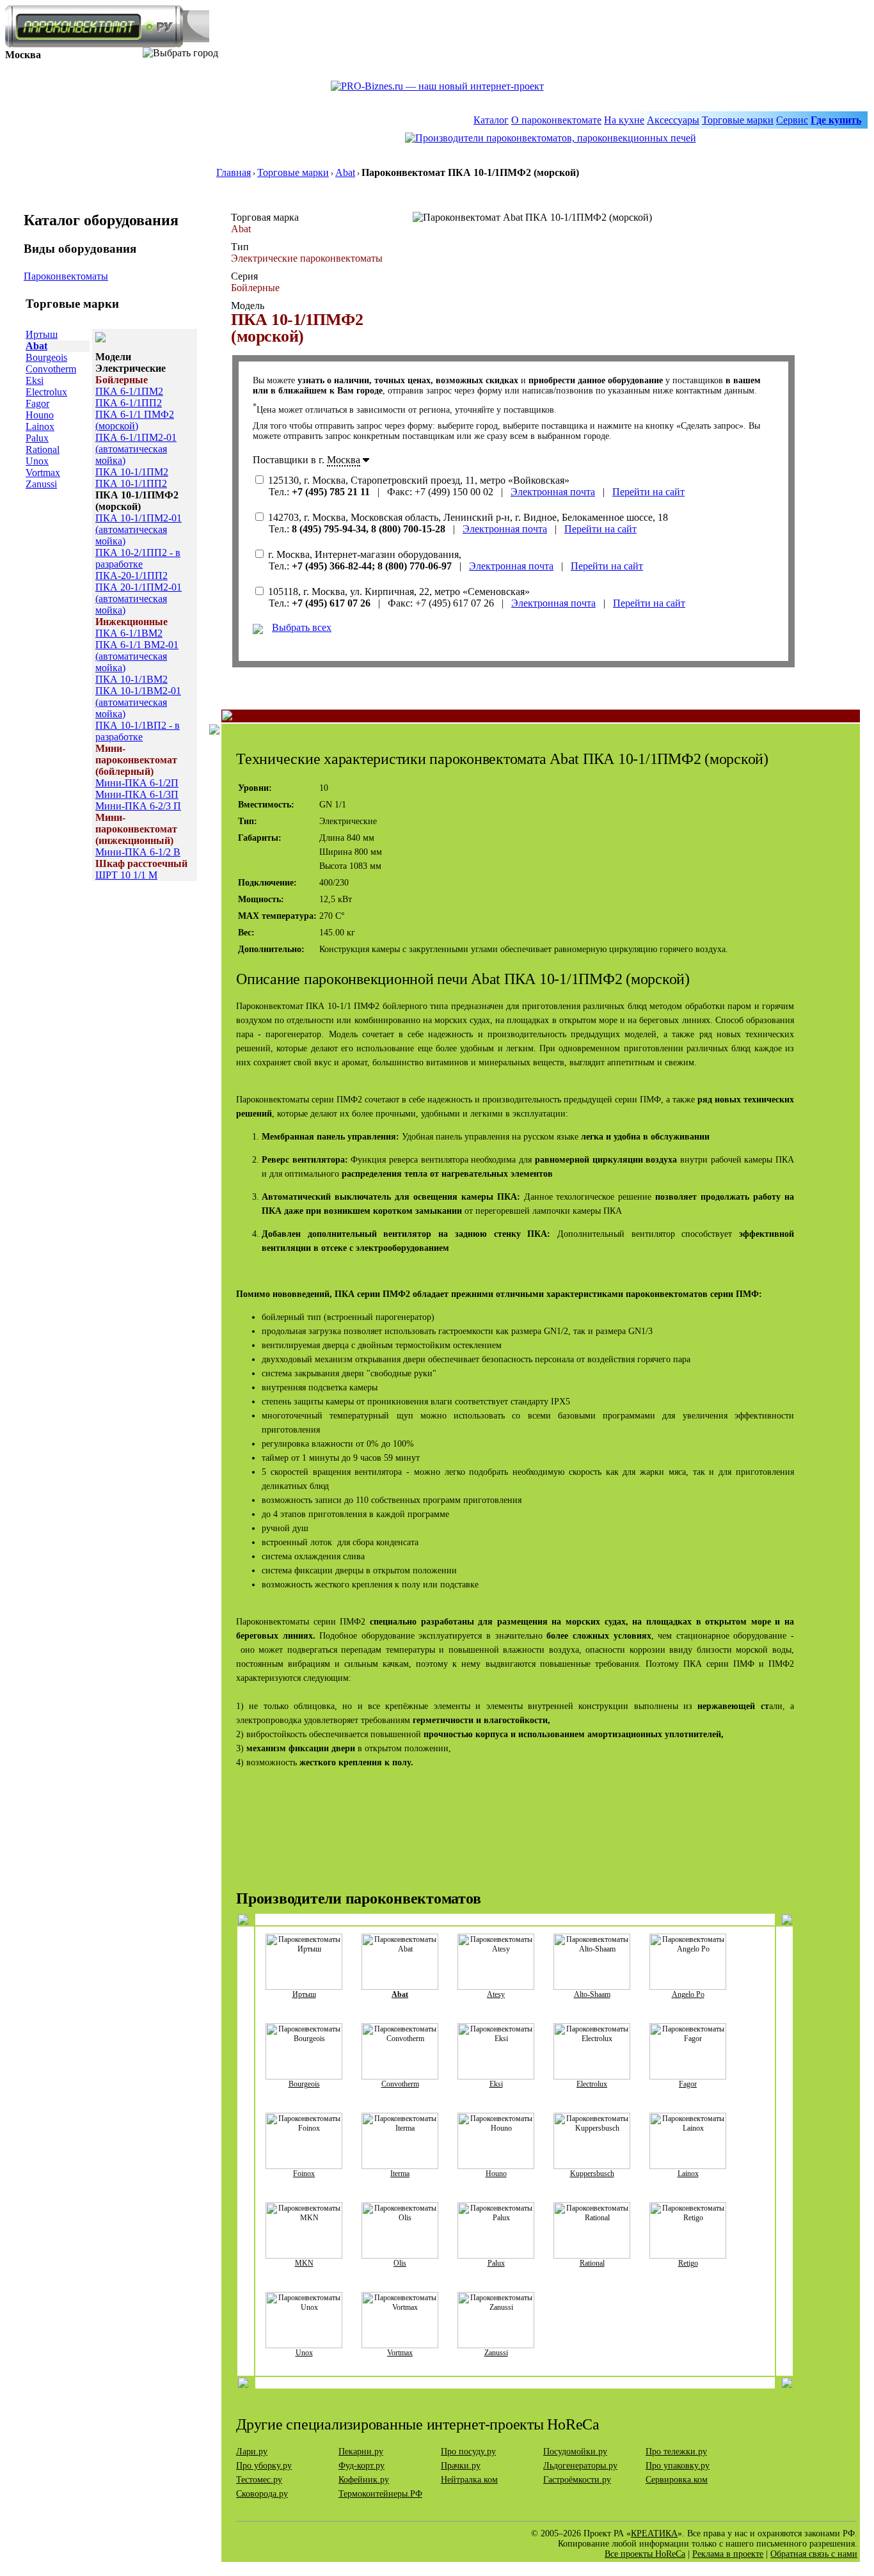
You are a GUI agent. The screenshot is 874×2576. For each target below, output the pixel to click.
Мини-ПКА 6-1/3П (137, 794)
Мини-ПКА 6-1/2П (137, 783)
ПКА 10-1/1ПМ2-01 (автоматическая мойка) (139, 529)
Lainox (40, 426)
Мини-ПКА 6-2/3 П (138, 806)
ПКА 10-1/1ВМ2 (131, 679)
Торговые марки (738, 120)
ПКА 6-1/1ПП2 (129, 403)
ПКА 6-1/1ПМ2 (129, 391)
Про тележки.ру (676, 2452)
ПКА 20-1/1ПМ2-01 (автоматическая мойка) (139, 599)
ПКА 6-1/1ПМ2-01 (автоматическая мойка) (136, 449)
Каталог (491, 120)
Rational (43, 449)
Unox (37, 461)
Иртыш (42, 334)
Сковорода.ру (262, 2494)
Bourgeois (46, 357)
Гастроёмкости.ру (577, 2480)
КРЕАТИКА (654, 2533)
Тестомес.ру (259, 2480)
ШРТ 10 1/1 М (126, 875)
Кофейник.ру (364, 2480)
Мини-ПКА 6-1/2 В (138, 852)
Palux (37, 438)
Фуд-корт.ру (362, 2466)
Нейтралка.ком (469, 2480)
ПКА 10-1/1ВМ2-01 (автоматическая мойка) (138, 702)
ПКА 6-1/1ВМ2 (129, 633)
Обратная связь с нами (814, 2554)
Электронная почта (553, 492)
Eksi (35, 380)
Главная (234, 172)
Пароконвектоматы (66, 276)
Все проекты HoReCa (645, 2554)
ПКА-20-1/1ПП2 (131, 576)
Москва (344, 460)
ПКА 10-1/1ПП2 (131, 483)
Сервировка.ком (677, 2480)
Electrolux (46, 392)
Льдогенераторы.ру (580, 2466)
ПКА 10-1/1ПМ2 (132, 472)
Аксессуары (673, 120)
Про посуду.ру (468, 2452)
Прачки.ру (461, 2466)
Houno (40, 415)
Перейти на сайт (648, 492)
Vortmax (43, 473)
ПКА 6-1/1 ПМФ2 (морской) (135, 420)
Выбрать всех (302, 627)
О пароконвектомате (556, 120)
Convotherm (51, 369)
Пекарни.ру (361, 2452)
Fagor (37, 403)
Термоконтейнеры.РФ (380, 2494)
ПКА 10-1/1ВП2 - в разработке (138, 731)
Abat (345, 172)
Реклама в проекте (728, 2554)
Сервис (792, 120)
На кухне (624, 120)
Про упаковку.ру (678, 2466)
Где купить (836, 120)
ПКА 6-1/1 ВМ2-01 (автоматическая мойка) (137, 656)
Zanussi (41, 484)
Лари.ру (252, 2452)
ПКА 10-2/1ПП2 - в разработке (138, 558)
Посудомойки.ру (575, 2452)
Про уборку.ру (264, 2466)
